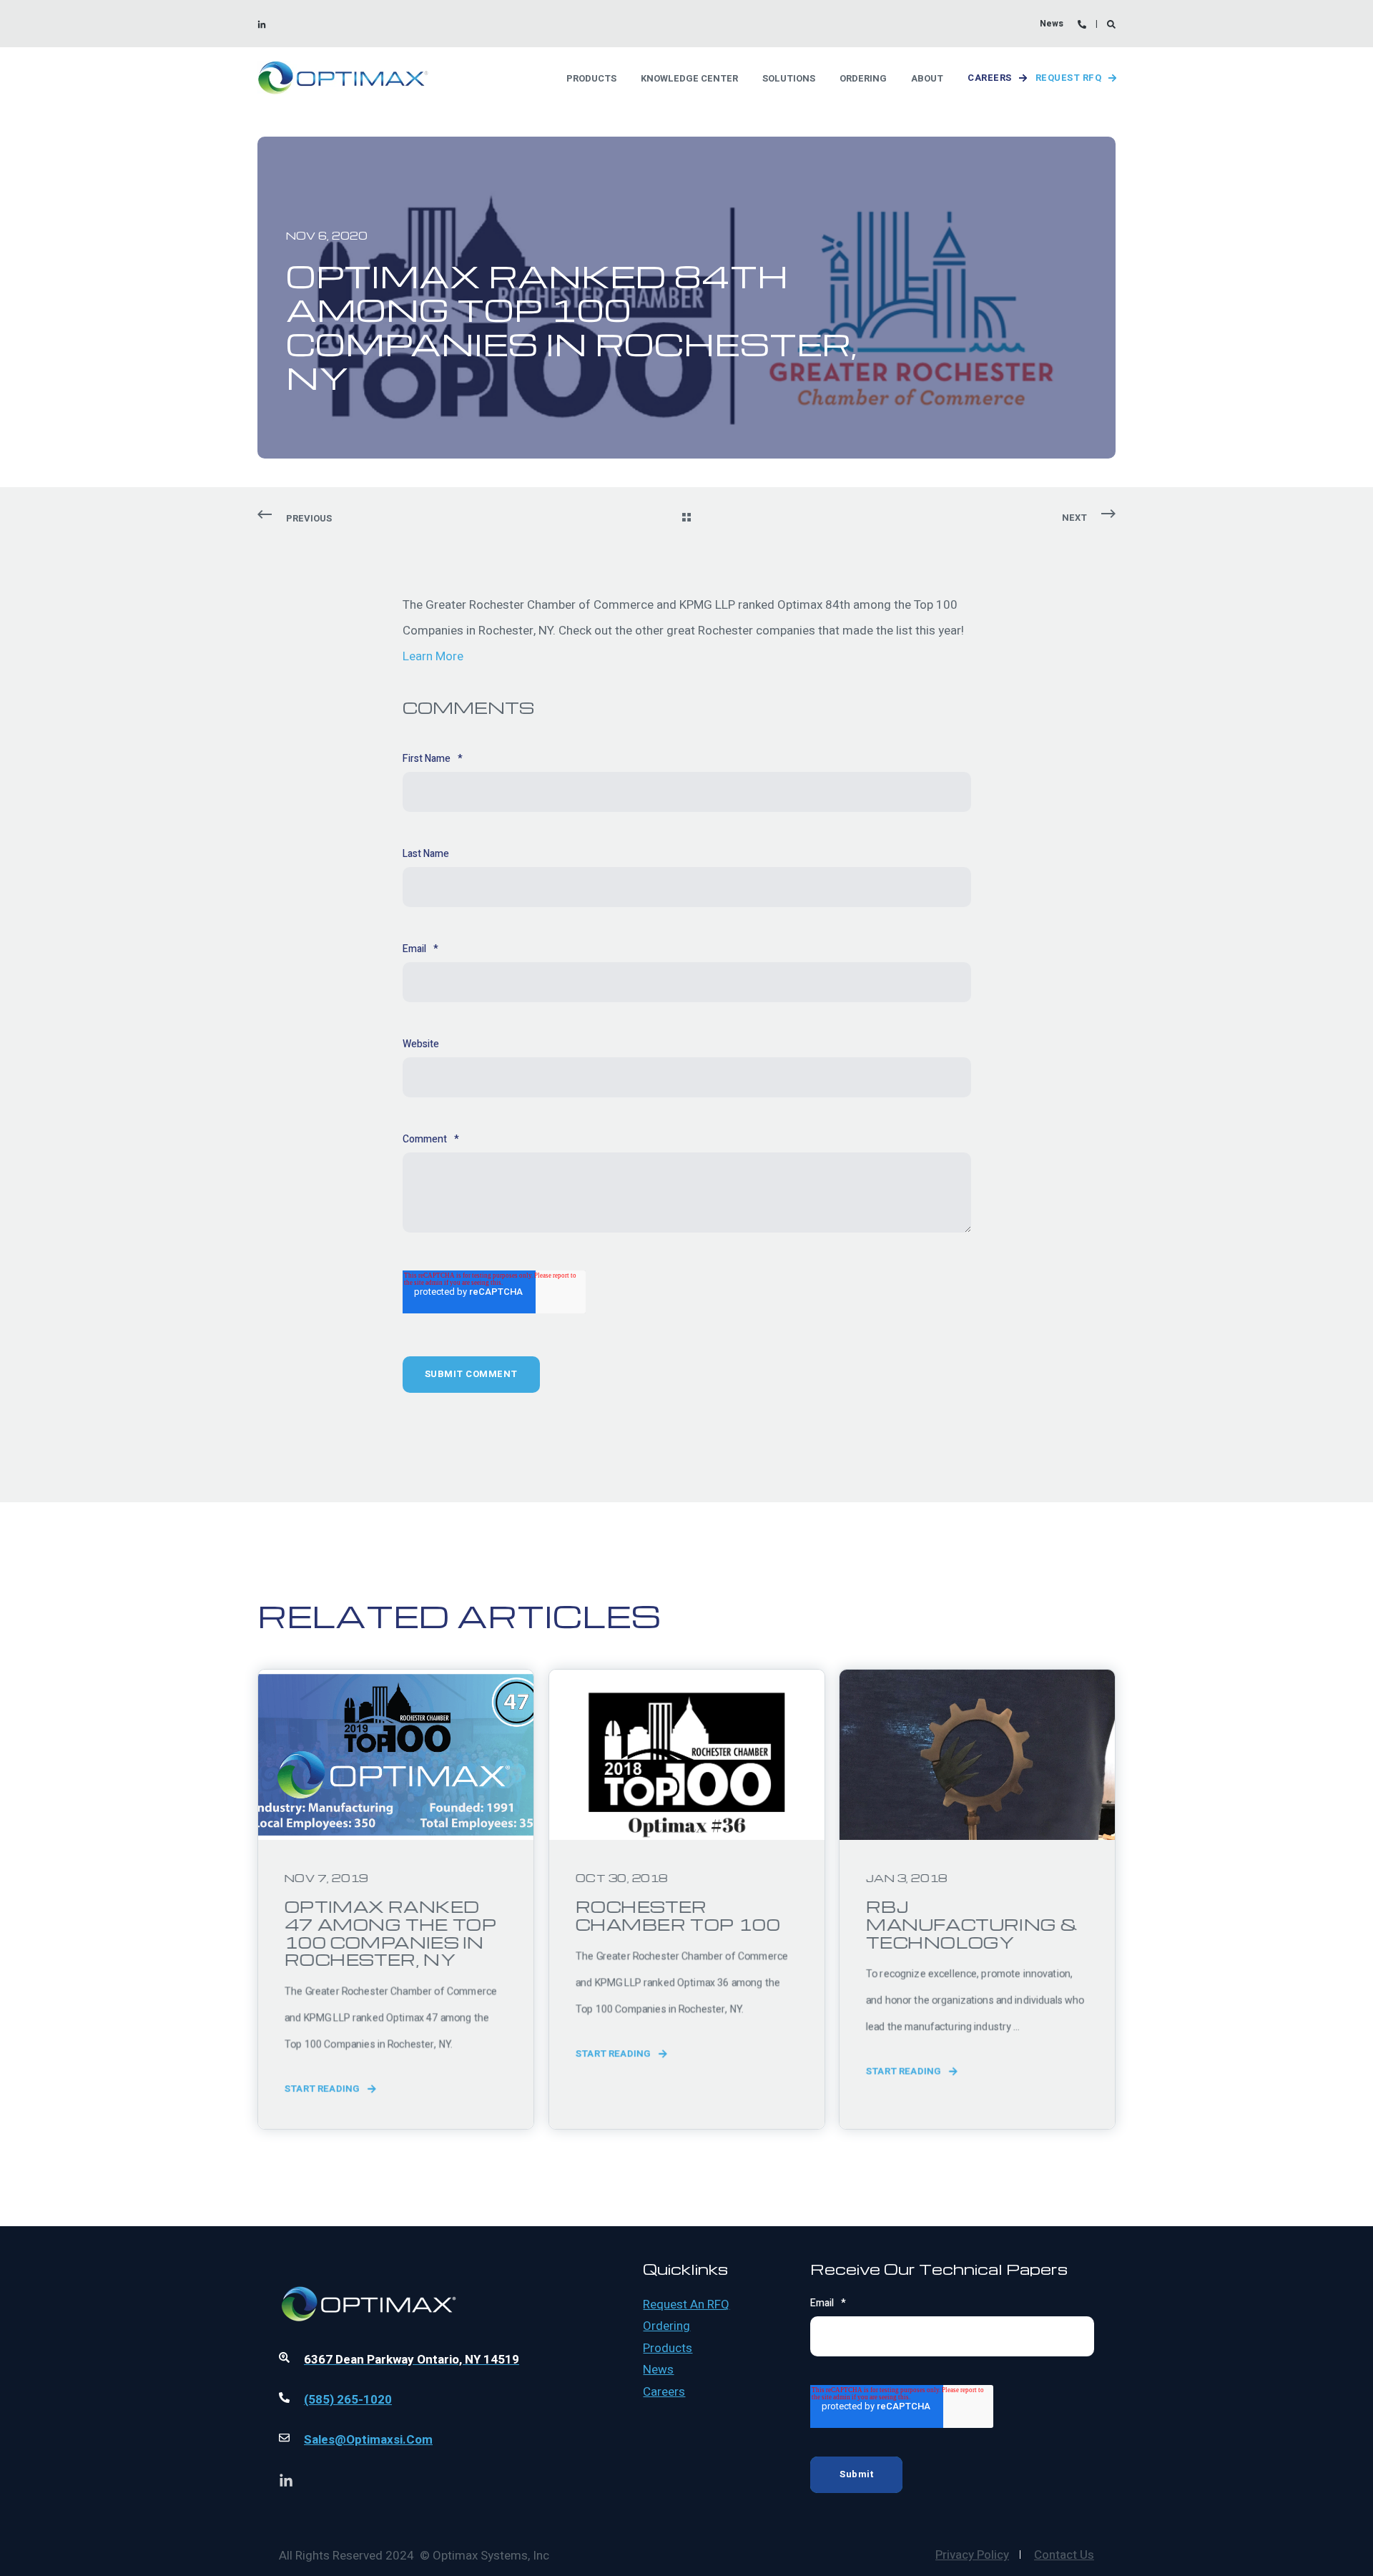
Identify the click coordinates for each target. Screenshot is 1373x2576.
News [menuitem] (1052, 24)
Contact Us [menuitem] (1064, 2555)
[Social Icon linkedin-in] (262, 24)
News (658, 2370)
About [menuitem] (927, 78)
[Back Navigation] (686, 519)
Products (668, 2349)
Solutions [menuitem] (789, 78)
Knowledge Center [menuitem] (689, 78)
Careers (990, 78)
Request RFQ (1069, 78)
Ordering (666, 2326)
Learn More (433, 656)
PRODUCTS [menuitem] (591, 78)
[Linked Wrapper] (421, 2265)
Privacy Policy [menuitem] (972, 2555)
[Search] (1111, 24)
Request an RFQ (686, 2305)
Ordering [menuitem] (863, 78)
